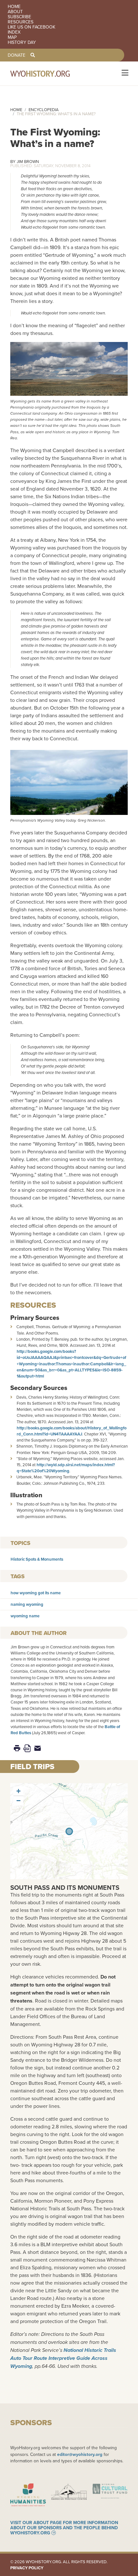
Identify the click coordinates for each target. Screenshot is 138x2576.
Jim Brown (28, 161)
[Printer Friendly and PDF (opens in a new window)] (27, 1748)
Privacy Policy (27, 2568)
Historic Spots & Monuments (37, 1559)
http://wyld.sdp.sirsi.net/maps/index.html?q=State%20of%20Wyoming (66, 1468)
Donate (17, 55)
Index (14, 32)
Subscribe (19, 17)
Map (12, 37)
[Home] (49, 73)
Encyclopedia (44, 110)
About (15, 12)
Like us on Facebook (31, 27)
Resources (21, 22)
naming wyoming (27, 1604)
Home (14, 6)
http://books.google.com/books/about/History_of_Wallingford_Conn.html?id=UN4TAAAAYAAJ (72, 1431)
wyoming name (25, 1616)
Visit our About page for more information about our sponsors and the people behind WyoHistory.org (64, 2528)
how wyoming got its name (36, 1593)
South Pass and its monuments (65, 1887)
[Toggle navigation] (124, 73)
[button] (18, 1791)
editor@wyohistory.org (80, 2454)
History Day (22, 42)
